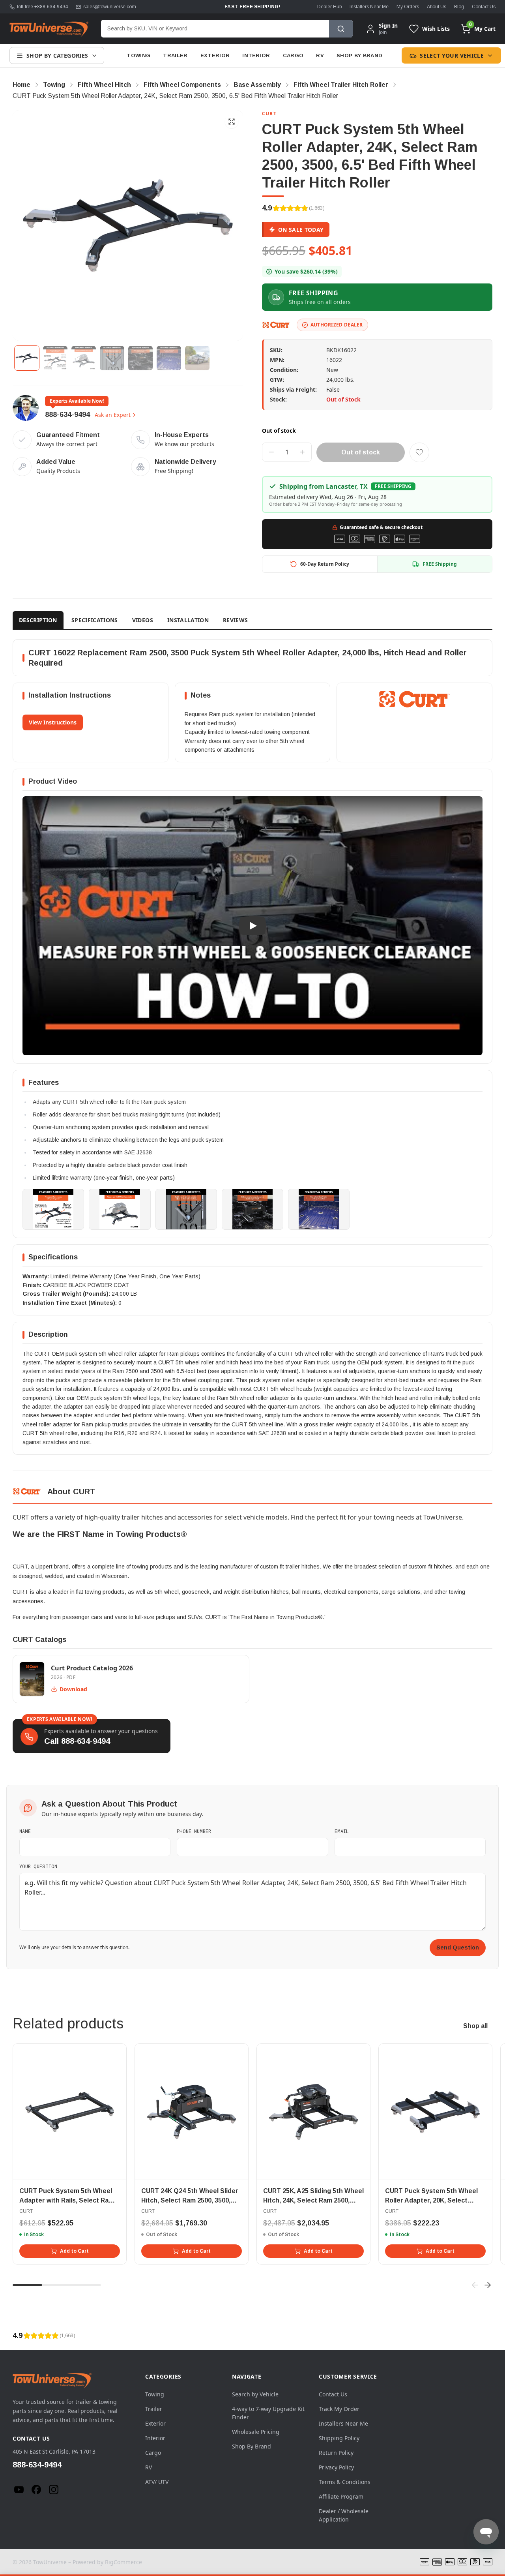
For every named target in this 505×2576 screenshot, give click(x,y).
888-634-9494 (67, 415)
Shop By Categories (57, 55)
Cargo (293, 55)
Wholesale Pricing (256, 2432)
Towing (138, 55)
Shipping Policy (339, 2438)
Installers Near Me (369, 7)
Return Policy (336, 2453)
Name (25, 1831)
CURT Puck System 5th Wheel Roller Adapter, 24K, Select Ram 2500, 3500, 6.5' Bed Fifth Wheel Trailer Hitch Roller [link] (175, 96)
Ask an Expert (113, 415)
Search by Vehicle (255, 2394)
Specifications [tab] (95, 620)
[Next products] (488, 2285)
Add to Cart (74, 2251)
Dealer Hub (329, 7)
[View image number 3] (84, 358)
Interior (256, 55)
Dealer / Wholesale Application (344, 2515)
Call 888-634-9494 (77, 1741)
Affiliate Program (341, 2496)
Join (383, 32)
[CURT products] (276, 325)
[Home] (49, 29)
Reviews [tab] (235, 620)
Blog (459, 7)
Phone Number (194, 1831)
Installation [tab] (188, 620)
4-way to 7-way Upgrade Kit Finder (268, 2413)
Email (342, 1831)
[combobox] (215, 29)
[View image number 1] (27, 358)
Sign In (388, 26)
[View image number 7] (197, 358)
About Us (437, 7)
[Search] (341, 29)
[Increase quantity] (302, 452)
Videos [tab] (143, 620)
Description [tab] (38, 620)
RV (320, 55)
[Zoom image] (232, 122)
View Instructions (53, 722)
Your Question (38, 1866)
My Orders (408, 7)
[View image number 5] (140, 358)
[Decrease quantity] (271, 452)
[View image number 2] (55, 358)
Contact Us (484, 7)
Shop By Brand (359, 55)
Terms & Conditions (345, 2482)
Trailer (175, 55)
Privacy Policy (336, 2467)
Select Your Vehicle (452, 55)
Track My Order (339, 2409)
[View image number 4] (112, 358)
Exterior (215, 55)
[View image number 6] (169, 358)
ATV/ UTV (157, 2482)
